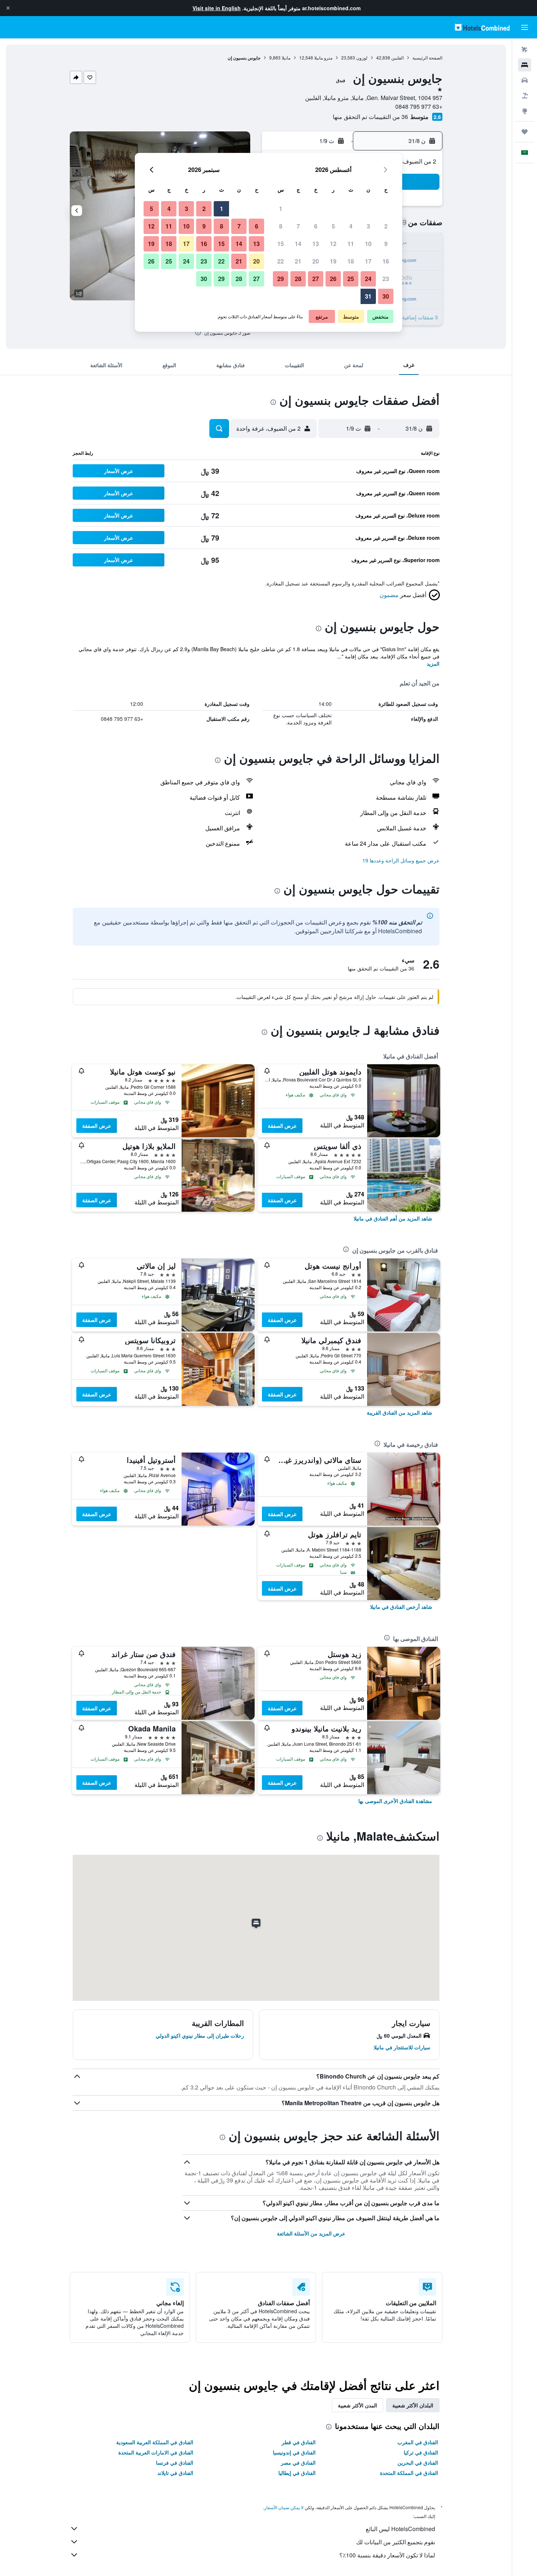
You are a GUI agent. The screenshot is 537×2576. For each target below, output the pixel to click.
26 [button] (333, 279)
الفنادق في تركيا (421, 2452)
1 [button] (281, 209)
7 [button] (298, 226)
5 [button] (333, 226)
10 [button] (368, 244)
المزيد (433, 664)
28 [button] (298, 279)
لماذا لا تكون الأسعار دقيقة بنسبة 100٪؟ (387, 2555)
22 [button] (281, 261)
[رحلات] (525, 132)
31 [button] (368, 296)
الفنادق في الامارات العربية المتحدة (156, 2452)
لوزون (362, 57)
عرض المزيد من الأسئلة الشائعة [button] (311, 2233)
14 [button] (298, 244)
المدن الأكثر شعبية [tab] (357, 2405)
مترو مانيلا (323, 57)
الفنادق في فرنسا (175, 2462)
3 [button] (368, 226)
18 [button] (351, 261)
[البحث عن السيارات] (525, 80)
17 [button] (368, 261)
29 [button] (281, 279)
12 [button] (333, 244)
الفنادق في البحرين (418, 2462)
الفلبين (397, 57)
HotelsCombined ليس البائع (400, 2529)
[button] (8, 8)
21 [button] (298, 261)
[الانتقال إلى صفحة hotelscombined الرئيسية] (482, 27)
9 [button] (386, 244)
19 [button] (333, 261)
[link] (393, 1218)
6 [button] (316, 226)
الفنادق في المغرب (418, 2442)
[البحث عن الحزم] (525, 96)
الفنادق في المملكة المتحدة (409, 2473)
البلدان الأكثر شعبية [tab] (413, 2405)
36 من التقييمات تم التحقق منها (370, 117)
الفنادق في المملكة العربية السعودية (155, 2442)
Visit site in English (217, 8)
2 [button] (386, 226)
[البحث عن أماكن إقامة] (525, 65)
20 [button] (316, 261)
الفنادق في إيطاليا (297, 2473)
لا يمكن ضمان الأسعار (284, 2507)
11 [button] (351, 244)
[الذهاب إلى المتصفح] (525, 111)
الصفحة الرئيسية (427, 57)
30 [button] (386, 296)
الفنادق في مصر (298, 2462)
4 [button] (351, 226)
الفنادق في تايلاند (175, 2473)
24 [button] (368, 279)
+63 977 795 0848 (419, 106)
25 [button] (351, 279)
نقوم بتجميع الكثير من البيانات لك (396, 2542)
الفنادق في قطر (299, 2442)
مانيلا (286, 57)
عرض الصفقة (282, 1126)
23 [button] (386, 279)
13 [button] (316, 244)
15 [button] (281, 244)
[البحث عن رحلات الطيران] (525, 50)
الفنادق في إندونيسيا (294, 2452)
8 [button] (281, 226)
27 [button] (316, 279)
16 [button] (386, 261)
